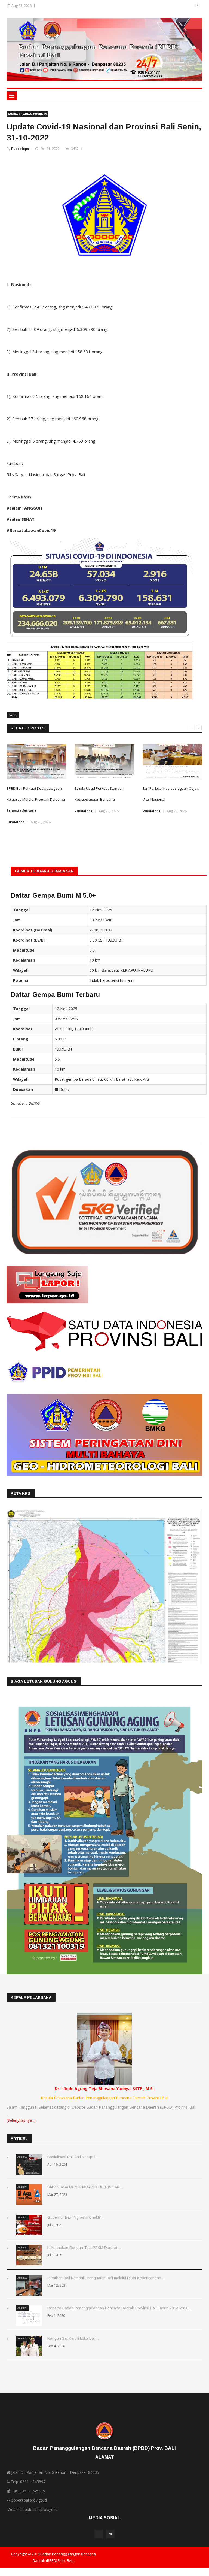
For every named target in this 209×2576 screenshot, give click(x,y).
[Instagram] (197, 5)
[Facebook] (189, 5)
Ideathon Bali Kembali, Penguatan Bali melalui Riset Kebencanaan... (106, 2278)
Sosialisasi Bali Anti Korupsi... (73, 2157)
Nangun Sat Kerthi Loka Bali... (73, 2338)
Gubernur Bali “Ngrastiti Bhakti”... (76, 2217)
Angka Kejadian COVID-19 (27, 114)
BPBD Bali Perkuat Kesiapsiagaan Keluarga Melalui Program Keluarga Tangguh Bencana (36, 799)
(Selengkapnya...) (21, 2120)
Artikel (22, 2157)
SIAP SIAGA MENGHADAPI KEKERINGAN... (85, 2187)
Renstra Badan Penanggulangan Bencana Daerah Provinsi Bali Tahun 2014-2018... (119, 2308)
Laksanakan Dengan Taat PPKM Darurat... (84, 2248)
